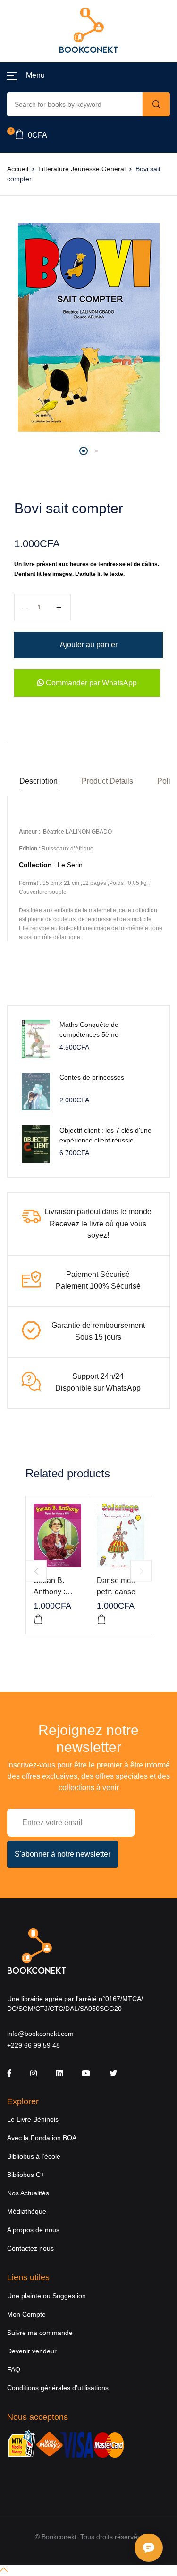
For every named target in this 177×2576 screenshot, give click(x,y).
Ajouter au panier (89, 645)
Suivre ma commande (40, 2333)
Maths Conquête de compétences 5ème (89, 1030)
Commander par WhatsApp (90, 683)
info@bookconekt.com (40, 2034)
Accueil (18, 169)
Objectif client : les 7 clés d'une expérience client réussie (105, 1135)
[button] (26, 75)
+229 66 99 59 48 (34, 2045)
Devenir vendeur (32, 2351)
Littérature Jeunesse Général (82, 169)
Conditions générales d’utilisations (58, 2388)
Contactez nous (30, 2248)
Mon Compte (26, 2314)
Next (141, 1571)
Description (38, 781)
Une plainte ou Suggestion (46, 2296)
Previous (36, 1571)
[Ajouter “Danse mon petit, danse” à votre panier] (101, 1619)
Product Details (107, 781)
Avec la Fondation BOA (42, 2138)
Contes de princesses (92, 1077)
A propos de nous (33, 2230)
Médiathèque (27, 2211)
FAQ (14, 2369)
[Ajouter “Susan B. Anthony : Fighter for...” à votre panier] (38, 1619)
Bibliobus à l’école (34, 2156)
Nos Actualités (28, 2193)
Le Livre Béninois (33, 2119)
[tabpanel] (88, 327)
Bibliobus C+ (26, 2175)
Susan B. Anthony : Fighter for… (54, 1592)
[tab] (38, 781)
